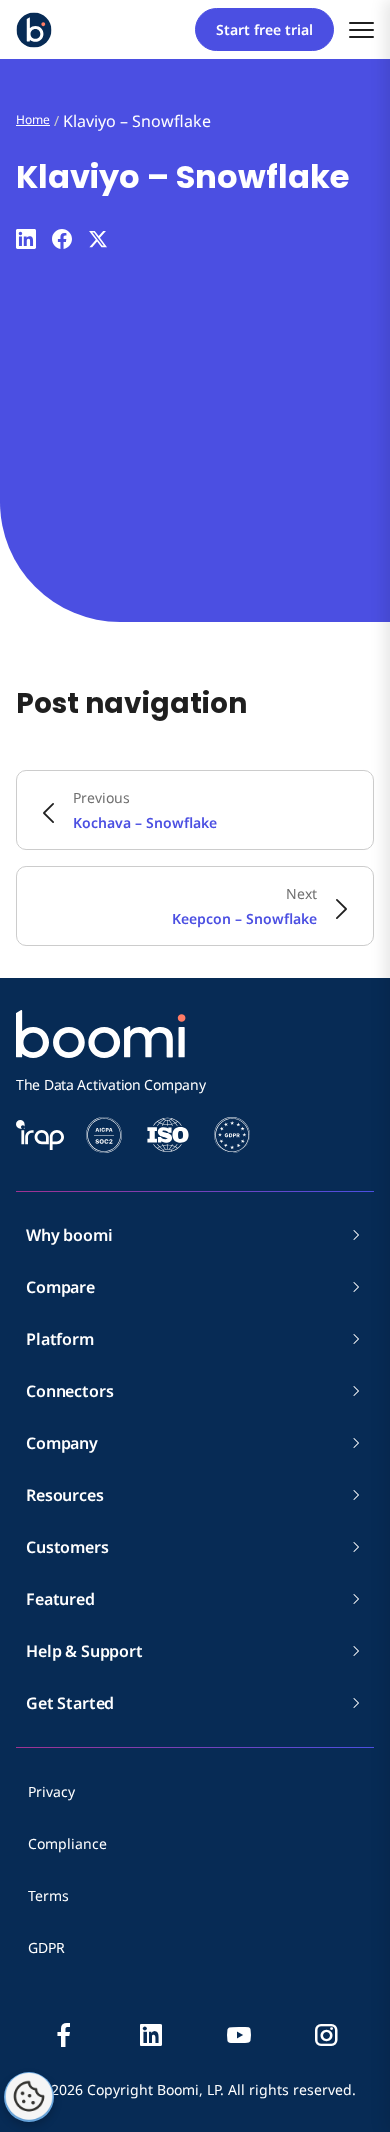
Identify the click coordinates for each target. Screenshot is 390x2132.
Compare (60, 1287)
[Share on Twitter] (98, 239)
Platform (60, 1339)
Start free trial (264, 29)
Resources (65, 1495)
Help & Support (84, 1651)
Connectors (69, 1391)
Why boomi (69, 1235)
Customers (67, 1547)
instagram (326, 2035)
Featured (60, 1599)
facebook (64, 2035)
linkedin (151, 2035)
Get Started (70, 1703)
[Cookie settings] (29, 2097)
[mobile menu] (361, 29)
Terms (48, 1895)
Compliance (67, 1843)
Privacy (51, 1791)
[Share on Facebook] (62, 239)
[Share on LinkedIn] (26, 239)
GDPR (46, 1947)
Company (62, 1443)
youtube (239, 2035)
